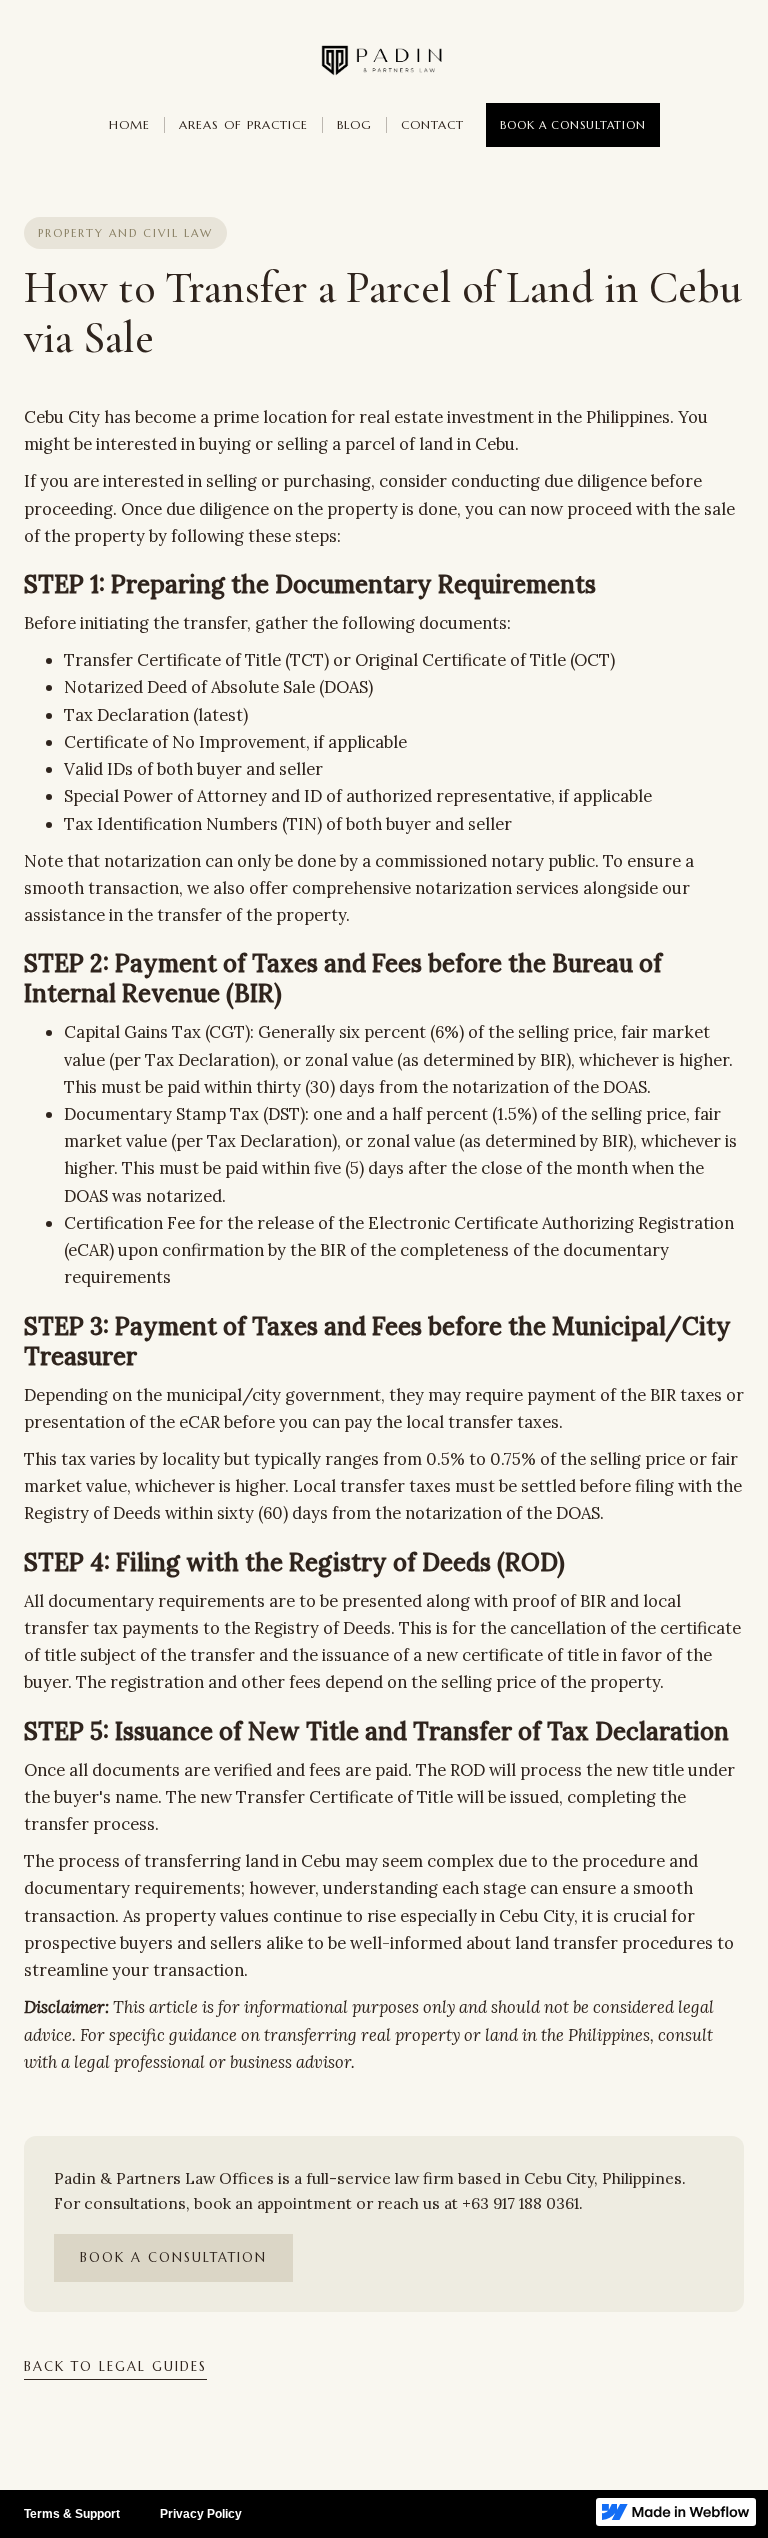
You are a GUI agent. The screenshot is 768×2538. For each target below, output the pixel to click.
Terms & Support (72, 2514)
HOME (129, 124)
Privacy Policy (201, 2514)
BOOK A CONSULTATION (573, 125)
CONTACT (432, 124)
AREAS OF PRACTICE (243, 124)
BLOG (354, 124)
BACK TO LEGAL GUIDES (115, 2366)
